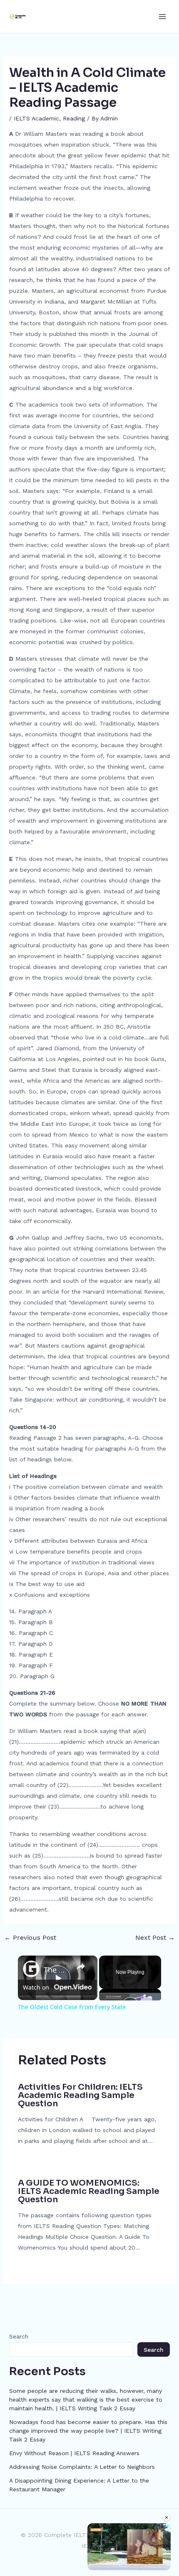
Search (19, 2336)
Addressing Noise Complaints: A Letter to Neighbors (82, 2467)
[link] (31, 1969)
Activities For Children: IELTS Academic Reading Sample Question (80, 2095)
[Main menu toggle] (162, 16)
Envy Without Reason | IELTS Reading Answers (74, 2453)
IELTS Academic (36, 118)
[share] (81, 1966)
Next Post (155, 1938)
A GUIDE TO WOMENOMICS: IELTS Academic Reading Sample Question (89, 2191)
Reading (74, 118)
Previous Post (30, 1938)
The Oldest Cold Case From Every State (56, 1970)
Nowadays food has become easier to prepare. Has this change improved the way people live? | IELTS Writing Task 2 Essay (88, 2431)
